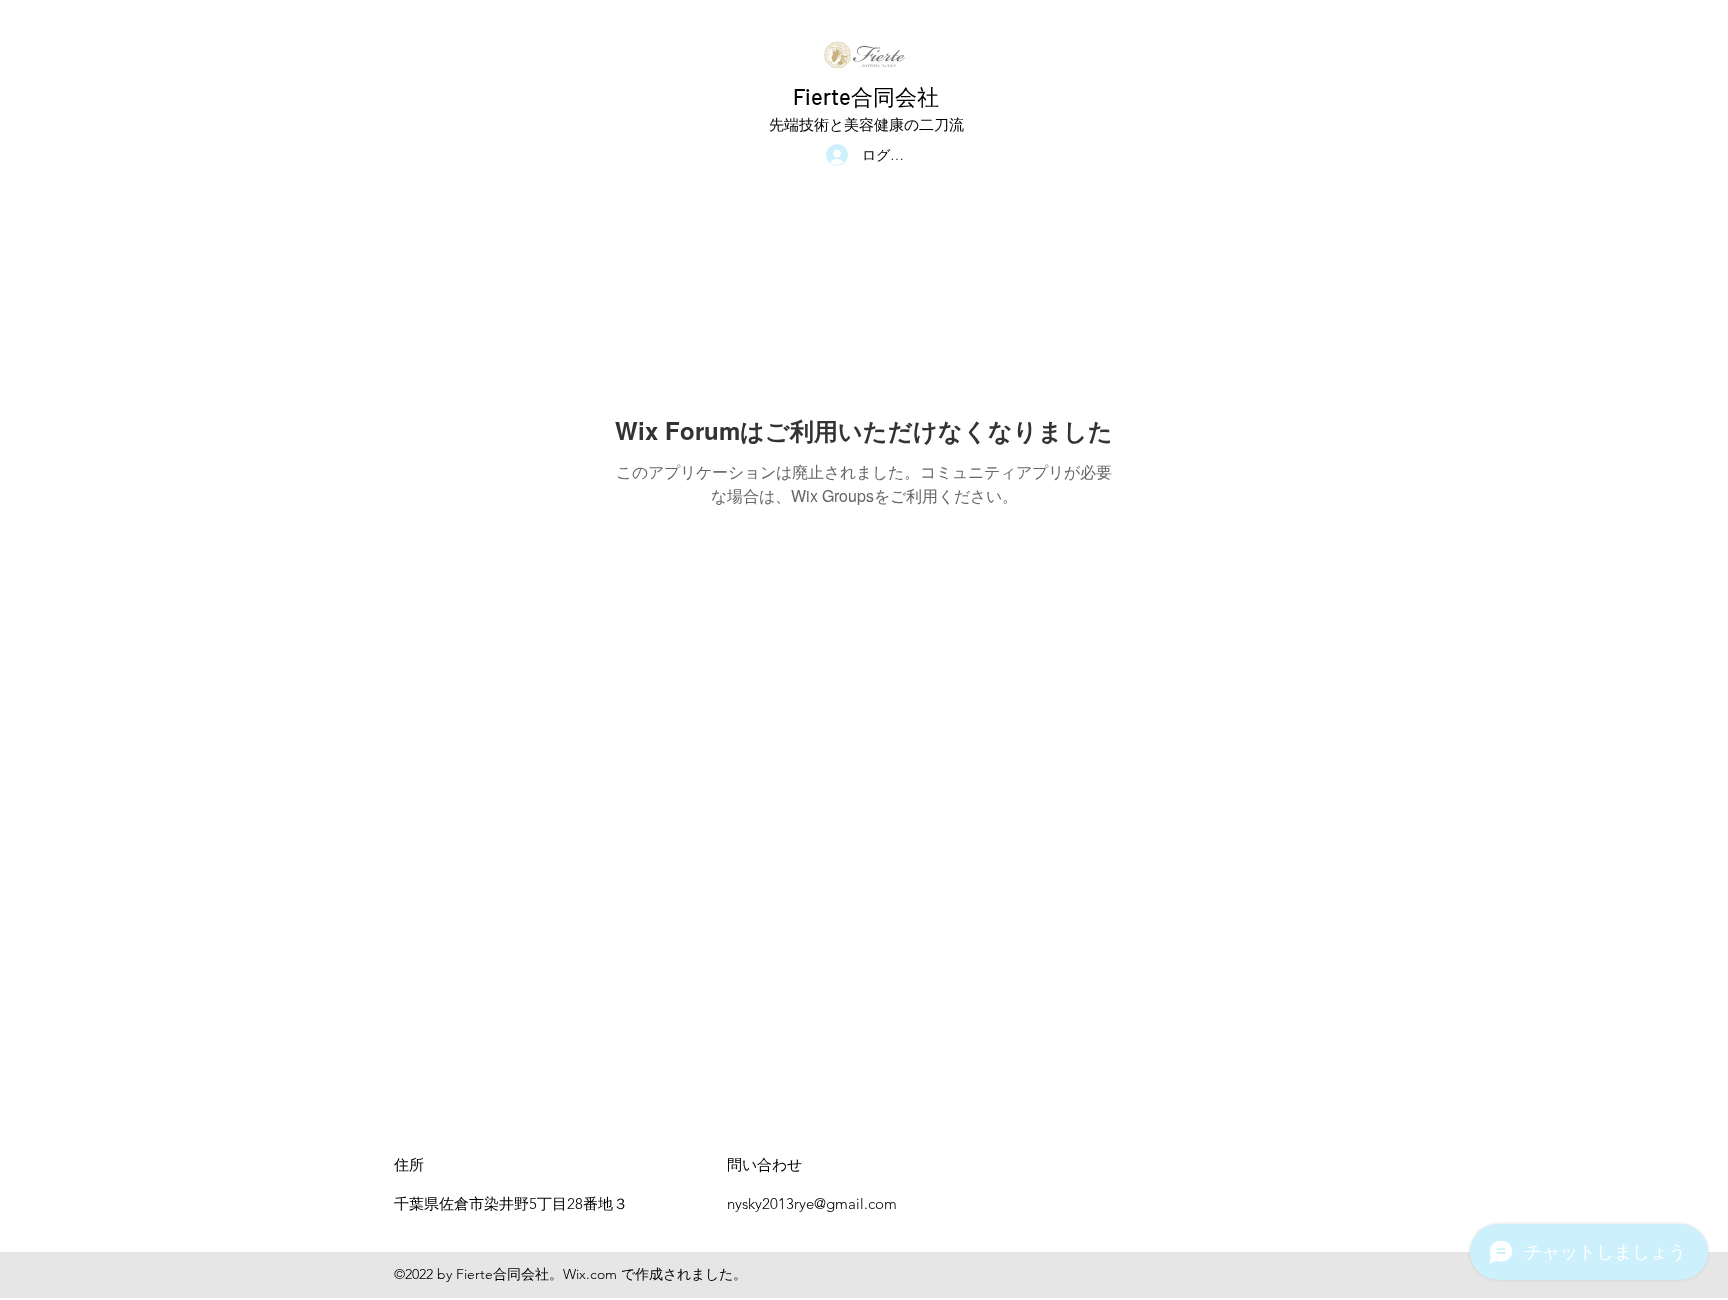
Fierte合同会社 (866, 96)
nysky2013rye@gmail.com (812, 1203)
